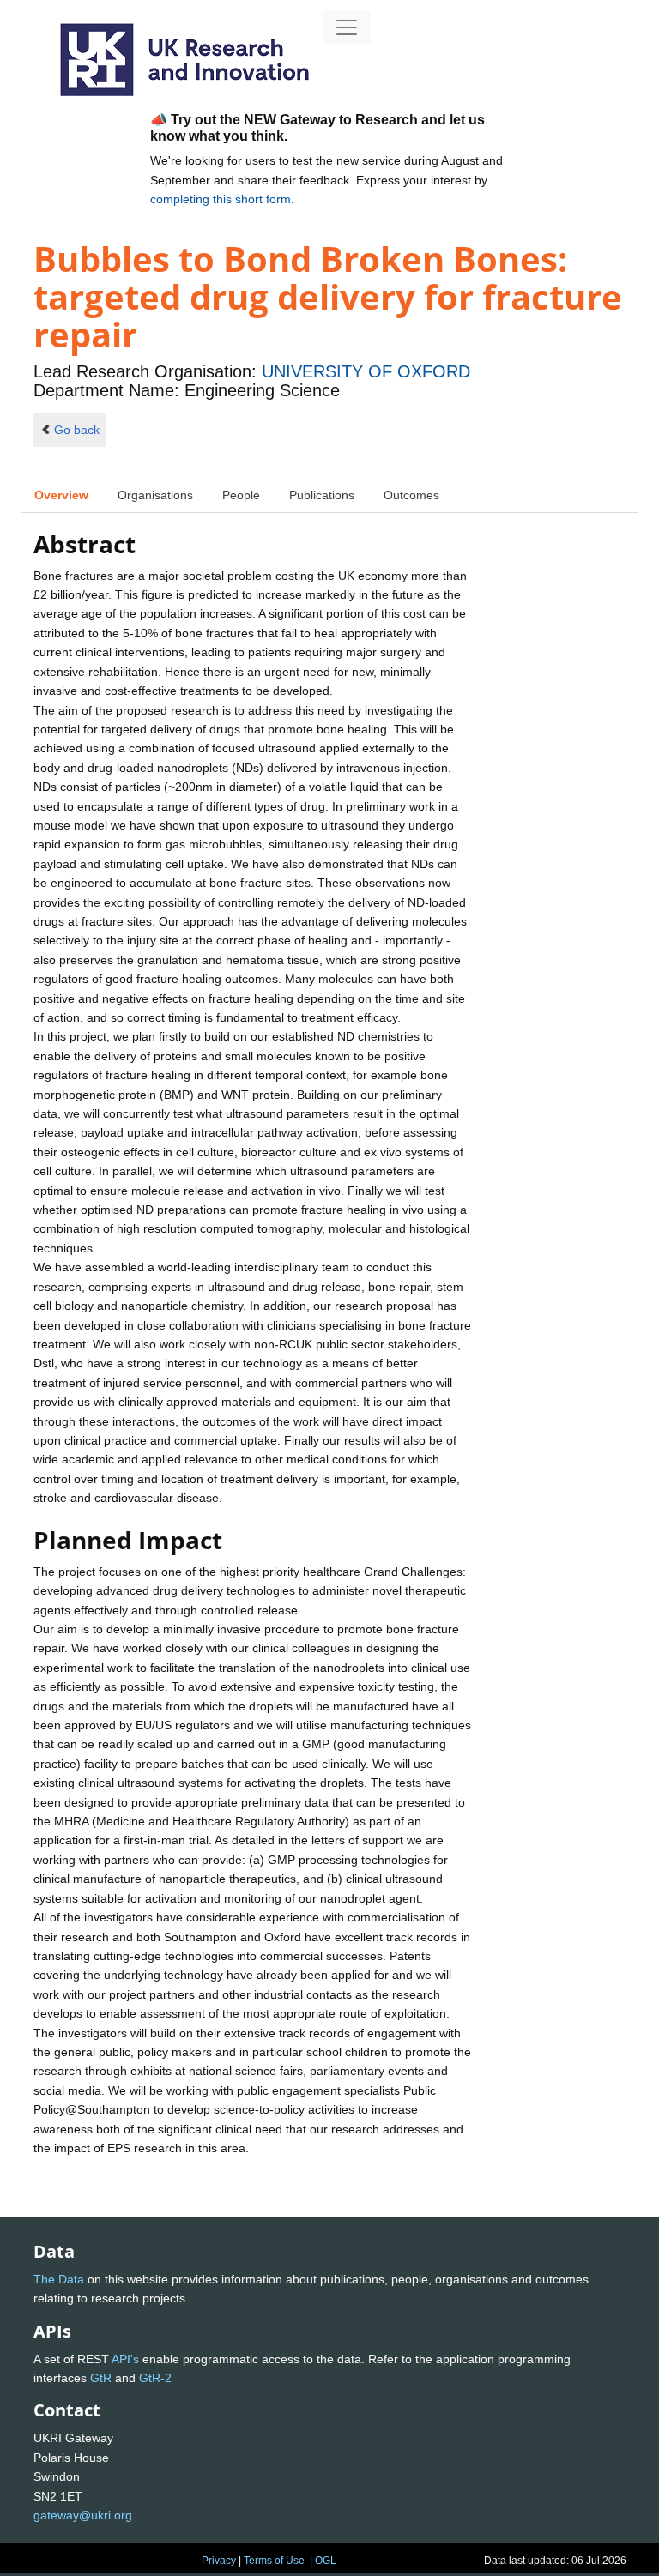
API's (125, 2359)
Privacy (219, 2561)
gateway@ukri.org (83, 2515)
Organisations (155, 495)
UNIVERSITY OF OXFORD (366, 371)
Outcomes (411, 495)
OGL (326, 2561)
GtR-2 (155, 2378)
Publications (322, 495)
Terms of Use (274, 2561)
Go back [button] (77, 430)
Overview (61, 495)
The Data (59, 2279)
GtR (101, 2378)
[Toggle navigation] (347, 27)
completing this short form (221, 199)
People (241, 495)
